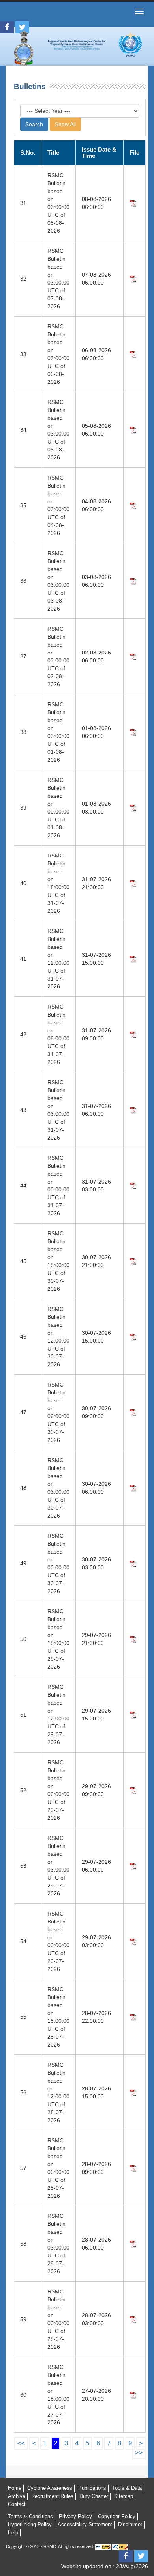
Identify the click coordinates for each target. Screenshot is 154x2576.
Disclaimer (130, 2524)
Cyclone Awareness (50, 2488)
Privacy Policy (75, 2516)
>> (139, 2453)
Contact (17, 2504)
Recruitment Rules (52, 2496)
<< (21, 2443)
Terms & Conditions (30, 2516)
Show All (65, 124)
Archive (17, 2496)
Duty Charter (94, 2496)
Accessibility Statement (85, 2524)
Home (15, 2488)
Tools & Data (127, 2488)
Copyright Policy (117, 2516)
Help (13, 2533)
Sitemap (124, 2496)
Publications (92, 2488)
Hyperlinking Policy (30, 2524)
